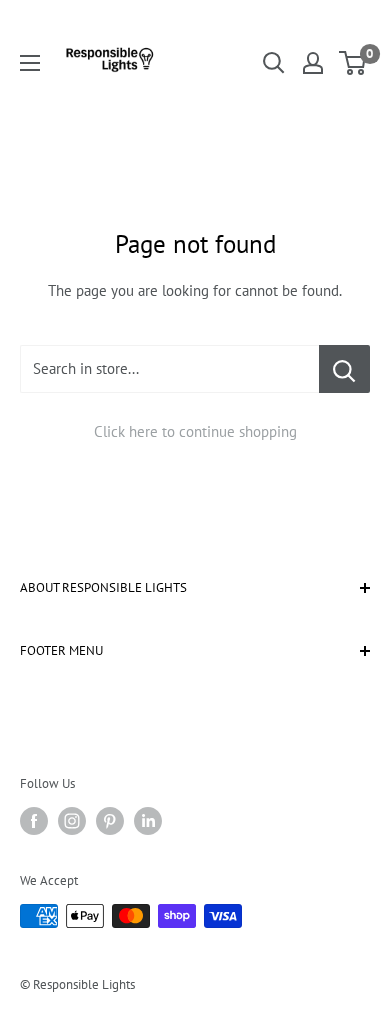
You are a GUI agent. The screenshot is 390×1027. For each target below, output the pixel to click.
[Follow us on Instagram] (72, 821)
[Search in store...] (344, 369)
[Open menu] (30, 63)
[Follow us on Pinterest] (110, 821)
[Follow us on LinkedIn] (148, 821)
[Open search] (274, 63)
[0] (353, 63)
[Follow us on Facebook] (34, 821)
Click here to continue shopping (195, 431)
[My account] (313, 63)
